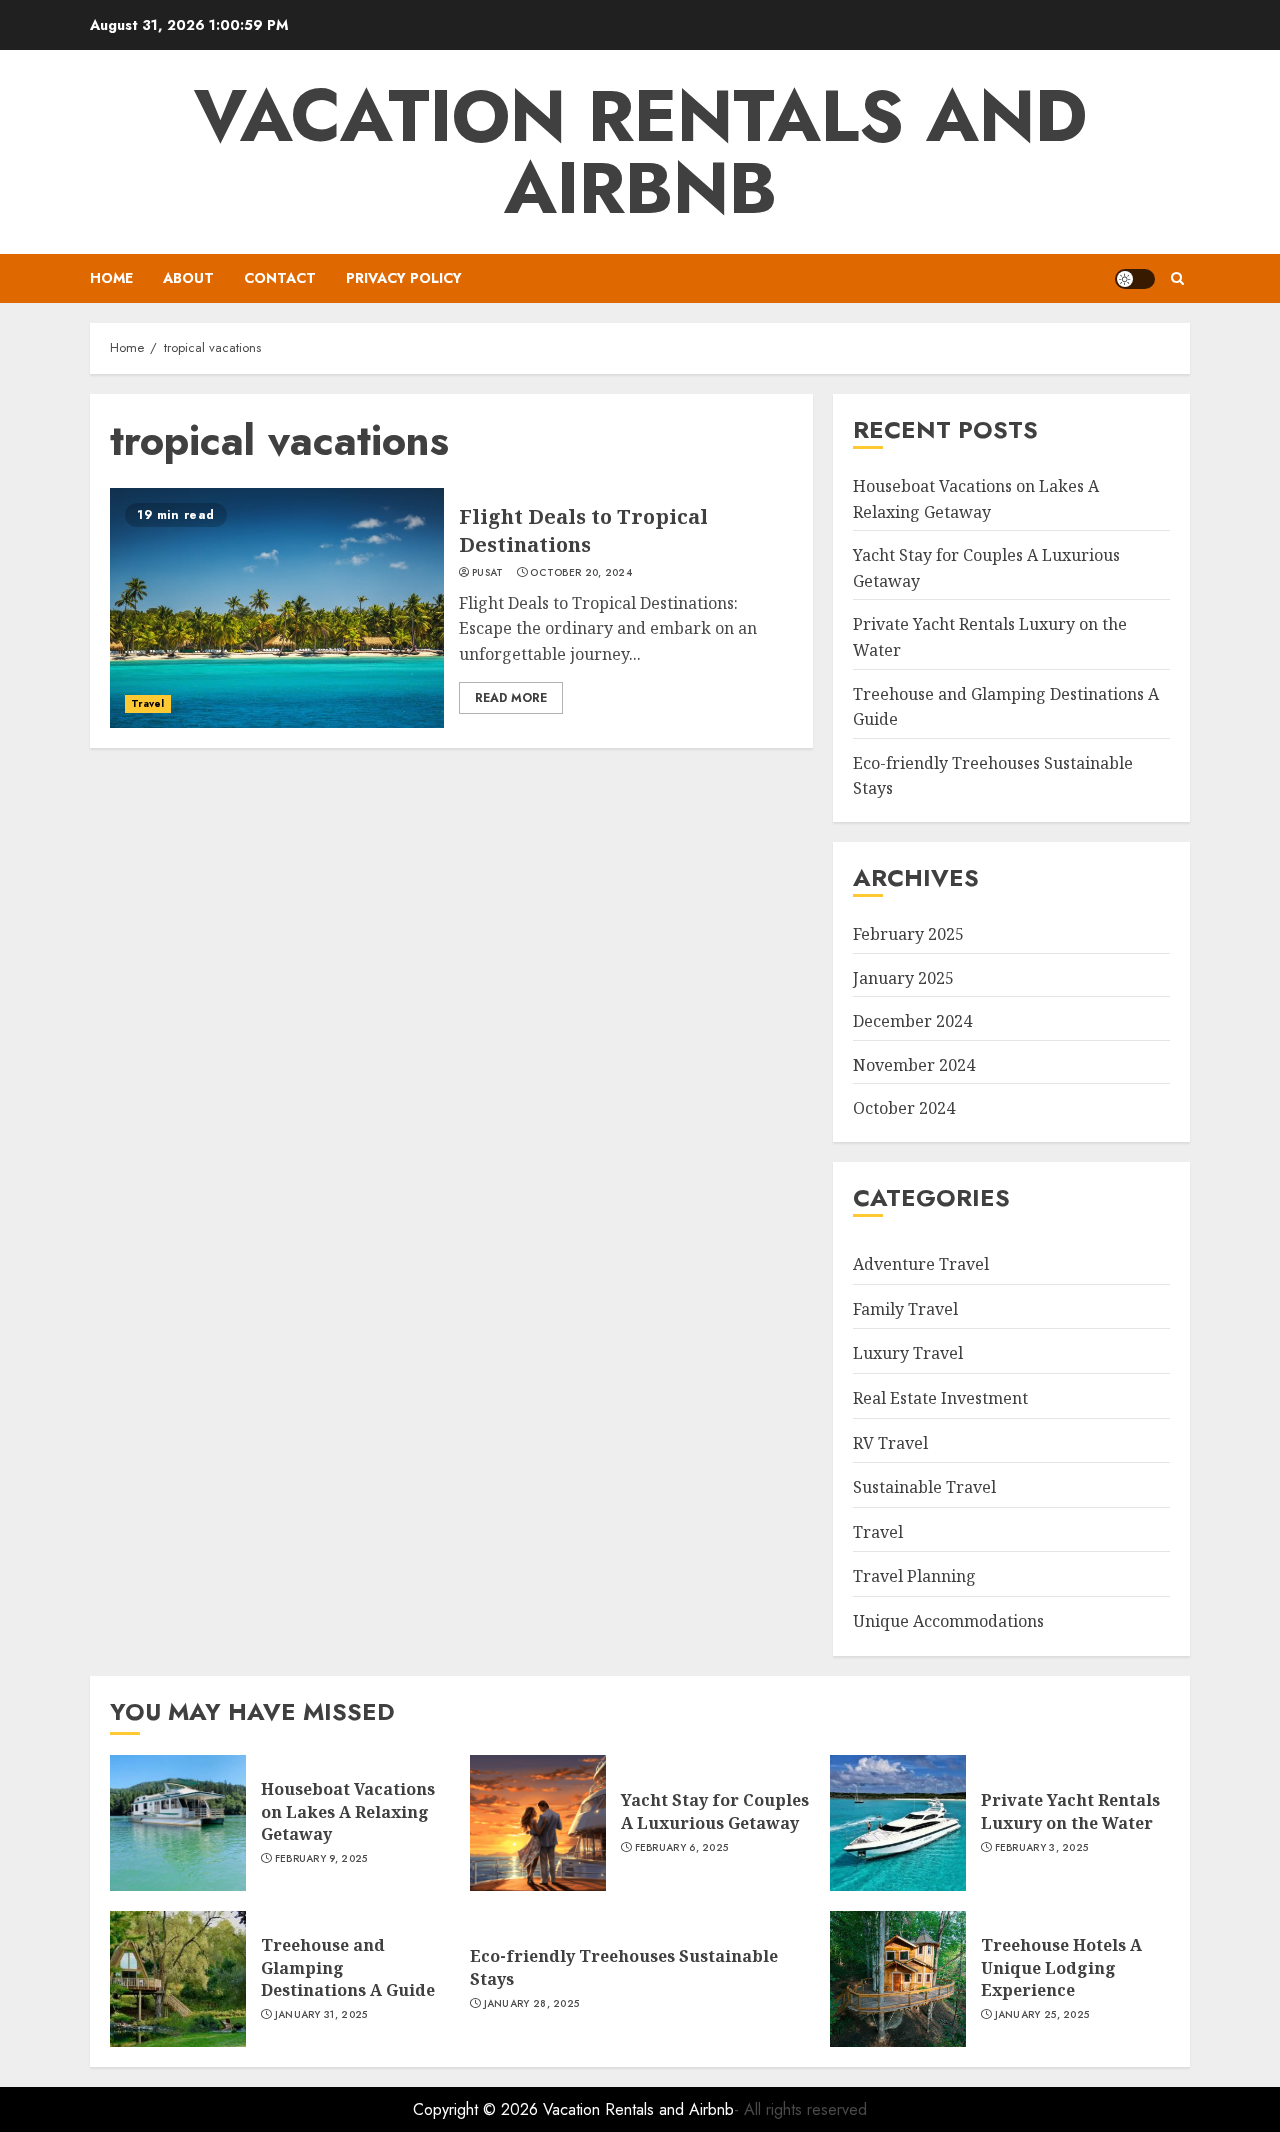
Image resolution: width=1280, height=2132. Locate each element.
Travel (148, 703)
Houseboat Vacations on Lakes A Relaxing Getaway (348, 1811)
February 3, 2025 (1042, 1848)
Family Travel (905, 1309)
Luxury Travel (908, 1353)
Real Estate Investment (940, 1398)
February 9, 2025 (321, 1859)
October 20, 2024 (581, 573)
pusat (488, 573)
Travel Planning (914, 1576)
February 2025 (908, 934)
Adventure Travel (921, 1264)
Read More (511, 698)
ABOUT (188, 278)
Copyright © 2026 (478, 2109)
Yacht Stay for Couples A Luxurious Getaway (715, 1811)
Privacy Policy (404, 278)
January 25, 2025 (1042, 2015)
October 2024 (904, 1108)
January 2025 (903, 978)
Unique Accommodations (948, 1621)
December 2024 (912, 1021)
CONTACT (280, 278)
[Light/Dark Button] (1135, 279)
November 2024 (914, 1065)
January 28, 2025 (532, 2004)
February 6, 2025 (682, 1848)
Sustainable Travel (924, 1487)
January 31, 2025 (321, 2015)
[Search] (1177, 278)
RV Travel (890, 1443)
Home (111, 278)
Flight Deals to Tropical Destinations (583, 530)
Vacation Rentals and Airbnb (640, 152)
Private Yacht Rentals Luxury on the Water (1070, 1811)
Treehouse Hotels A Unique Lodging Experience (1061, 1967)
